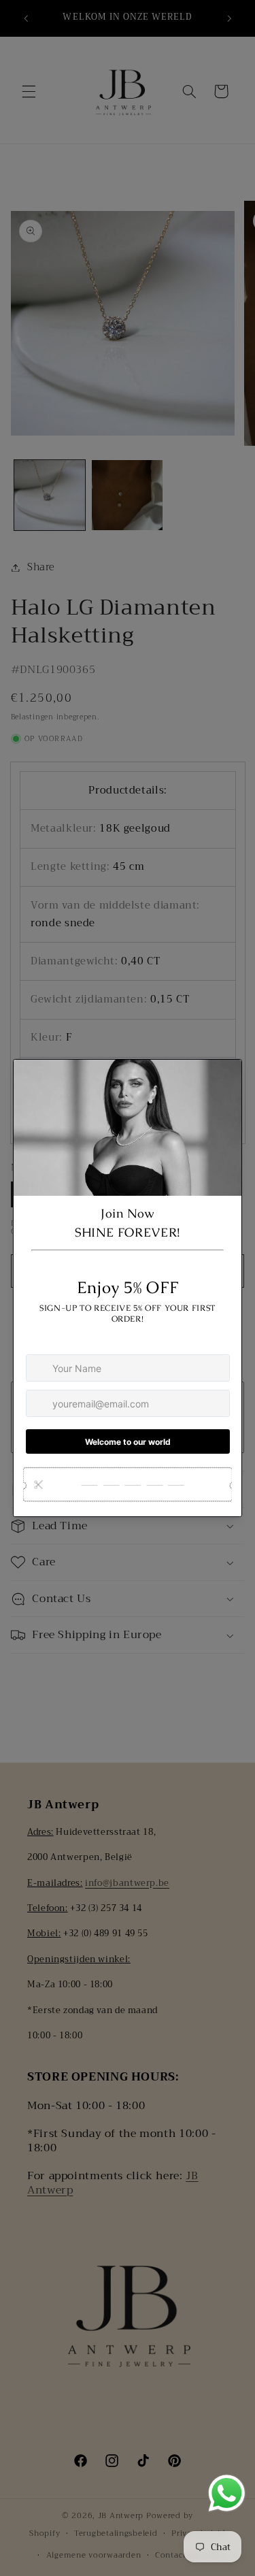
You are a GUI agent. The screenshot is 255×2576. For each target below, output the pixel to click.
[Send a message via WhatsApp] (227, 2493)
